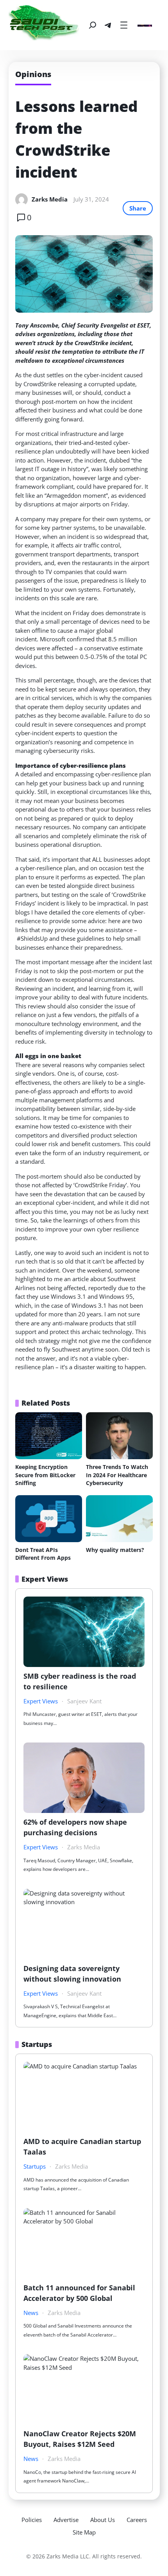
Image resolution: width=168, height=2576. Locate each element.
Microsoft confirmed (67, 639)
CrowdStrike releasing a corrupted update (79, 384)
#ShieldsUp (32, 938)
